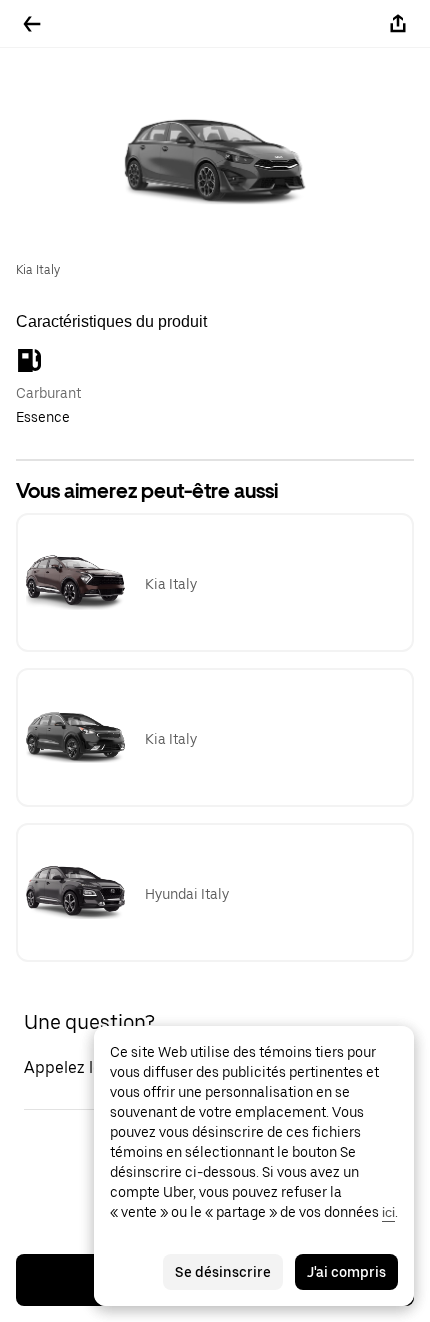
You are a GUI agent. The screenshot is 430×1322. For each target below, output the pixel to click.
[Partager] (398, 24)
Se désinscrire (223, 1272)
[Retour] (32, 24)
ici (388, 1212)
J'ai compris (346, 1272)
